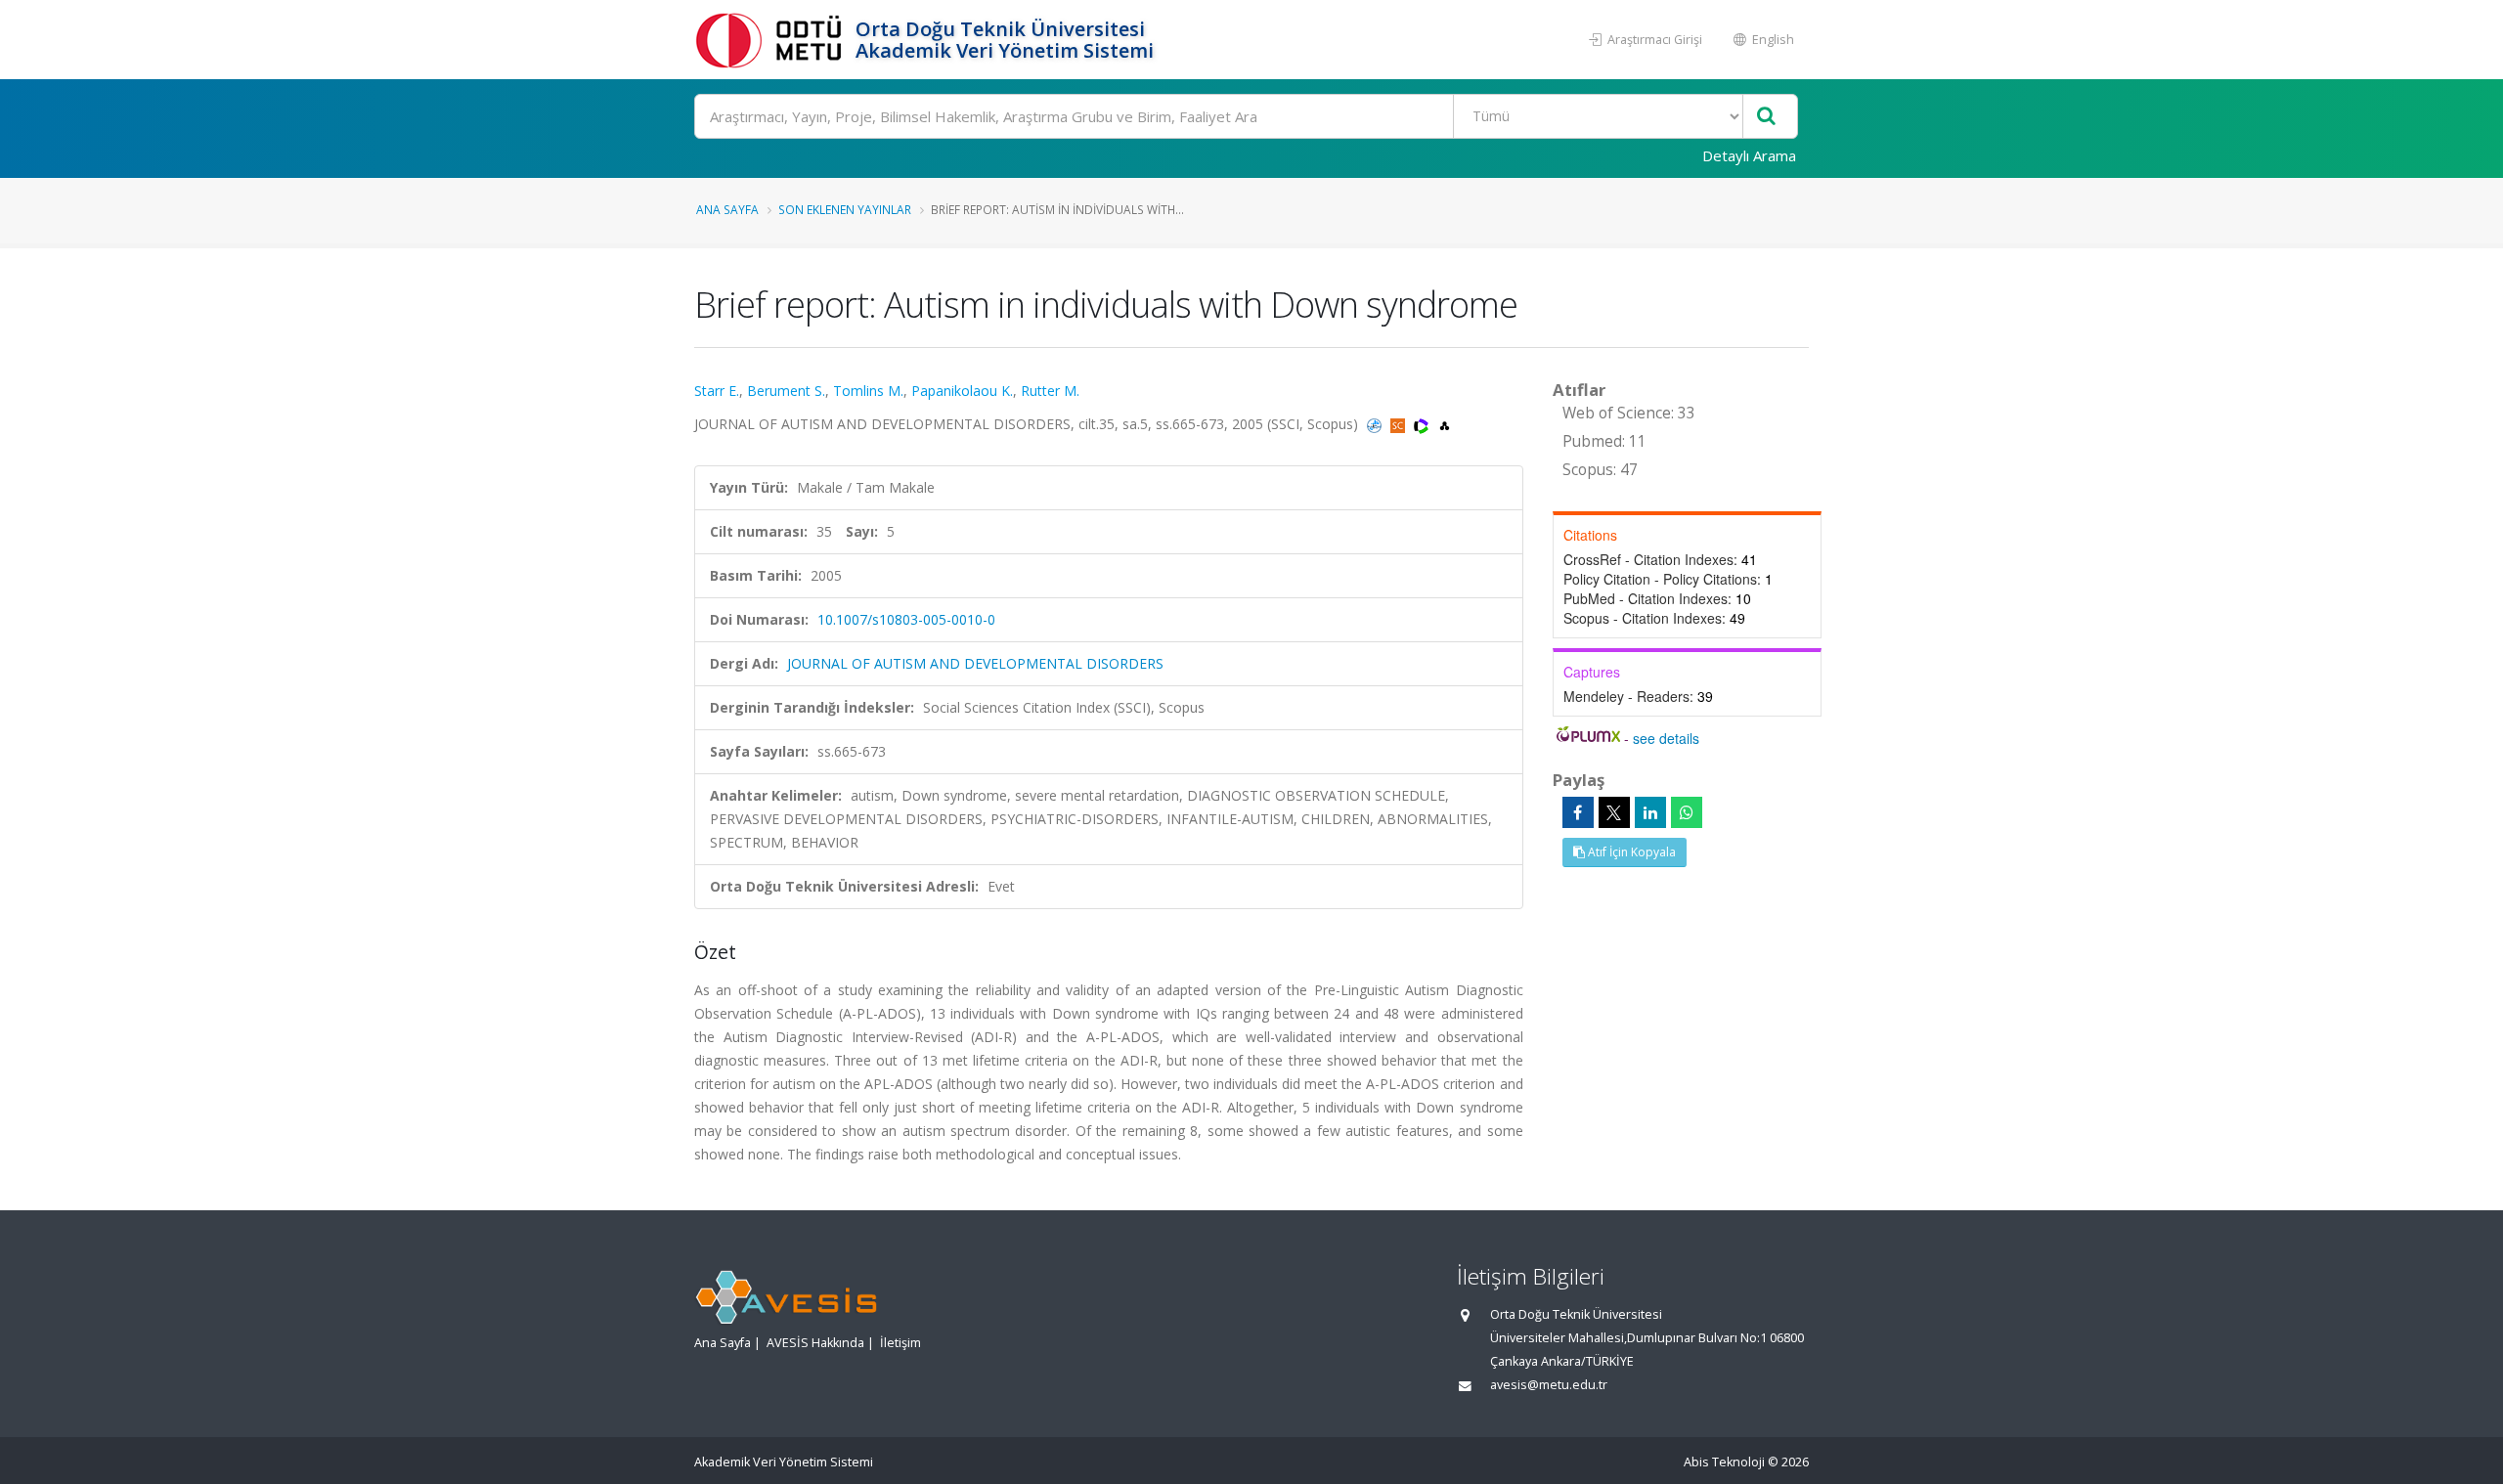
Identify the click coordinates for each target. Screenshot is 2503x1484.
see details (1666, 738)
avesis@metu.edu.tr (1549, 1385)
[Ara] (1766, 117)
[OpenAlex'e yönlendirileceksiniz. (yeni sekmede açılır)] (1445, 424)
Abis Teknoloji (1724, 1462)
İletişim (900, 1343)
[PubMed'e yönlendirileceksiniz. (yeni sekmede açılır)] (1376, 424)
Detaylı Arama (1749, 155)
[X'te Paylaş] (1614, 812)
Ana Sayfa (727, 209)
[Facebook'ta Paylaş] (1578, 812)
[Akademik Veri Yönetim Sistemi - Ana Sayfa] (772, 40)
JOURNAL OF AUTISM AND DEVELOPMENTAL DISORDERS (975, 663)
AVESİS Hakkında (815, 1343)
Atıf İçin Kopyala (1630, 852)
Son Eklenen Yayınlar (845, 209)
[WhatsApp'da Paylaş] (1687, 812)
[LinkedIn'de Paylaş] (1650, 812)
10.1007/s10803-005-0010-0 (906, 619)
